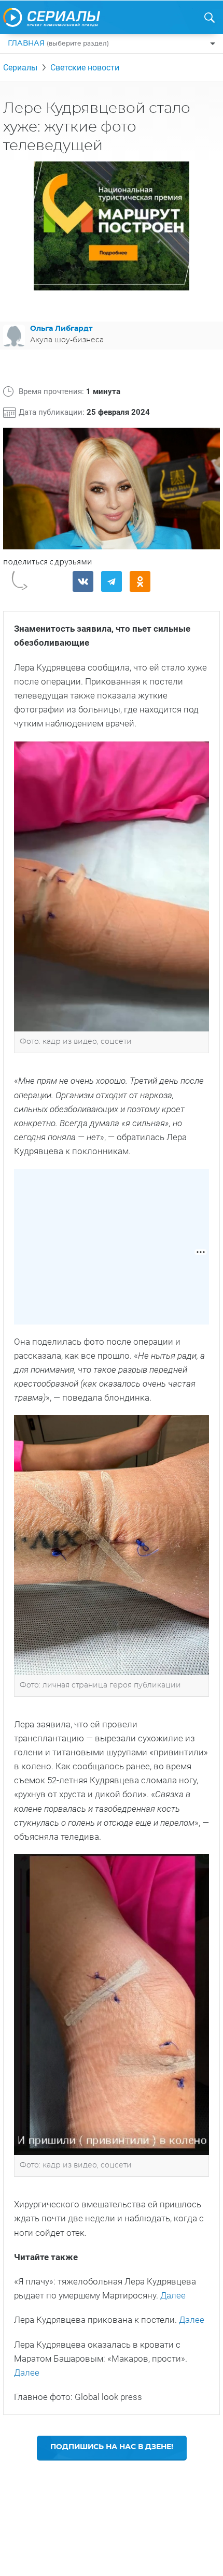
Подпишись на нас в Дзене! (112, 2447)
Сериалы (20, 68)
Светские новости (85, 68)
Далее (173, 2295)
